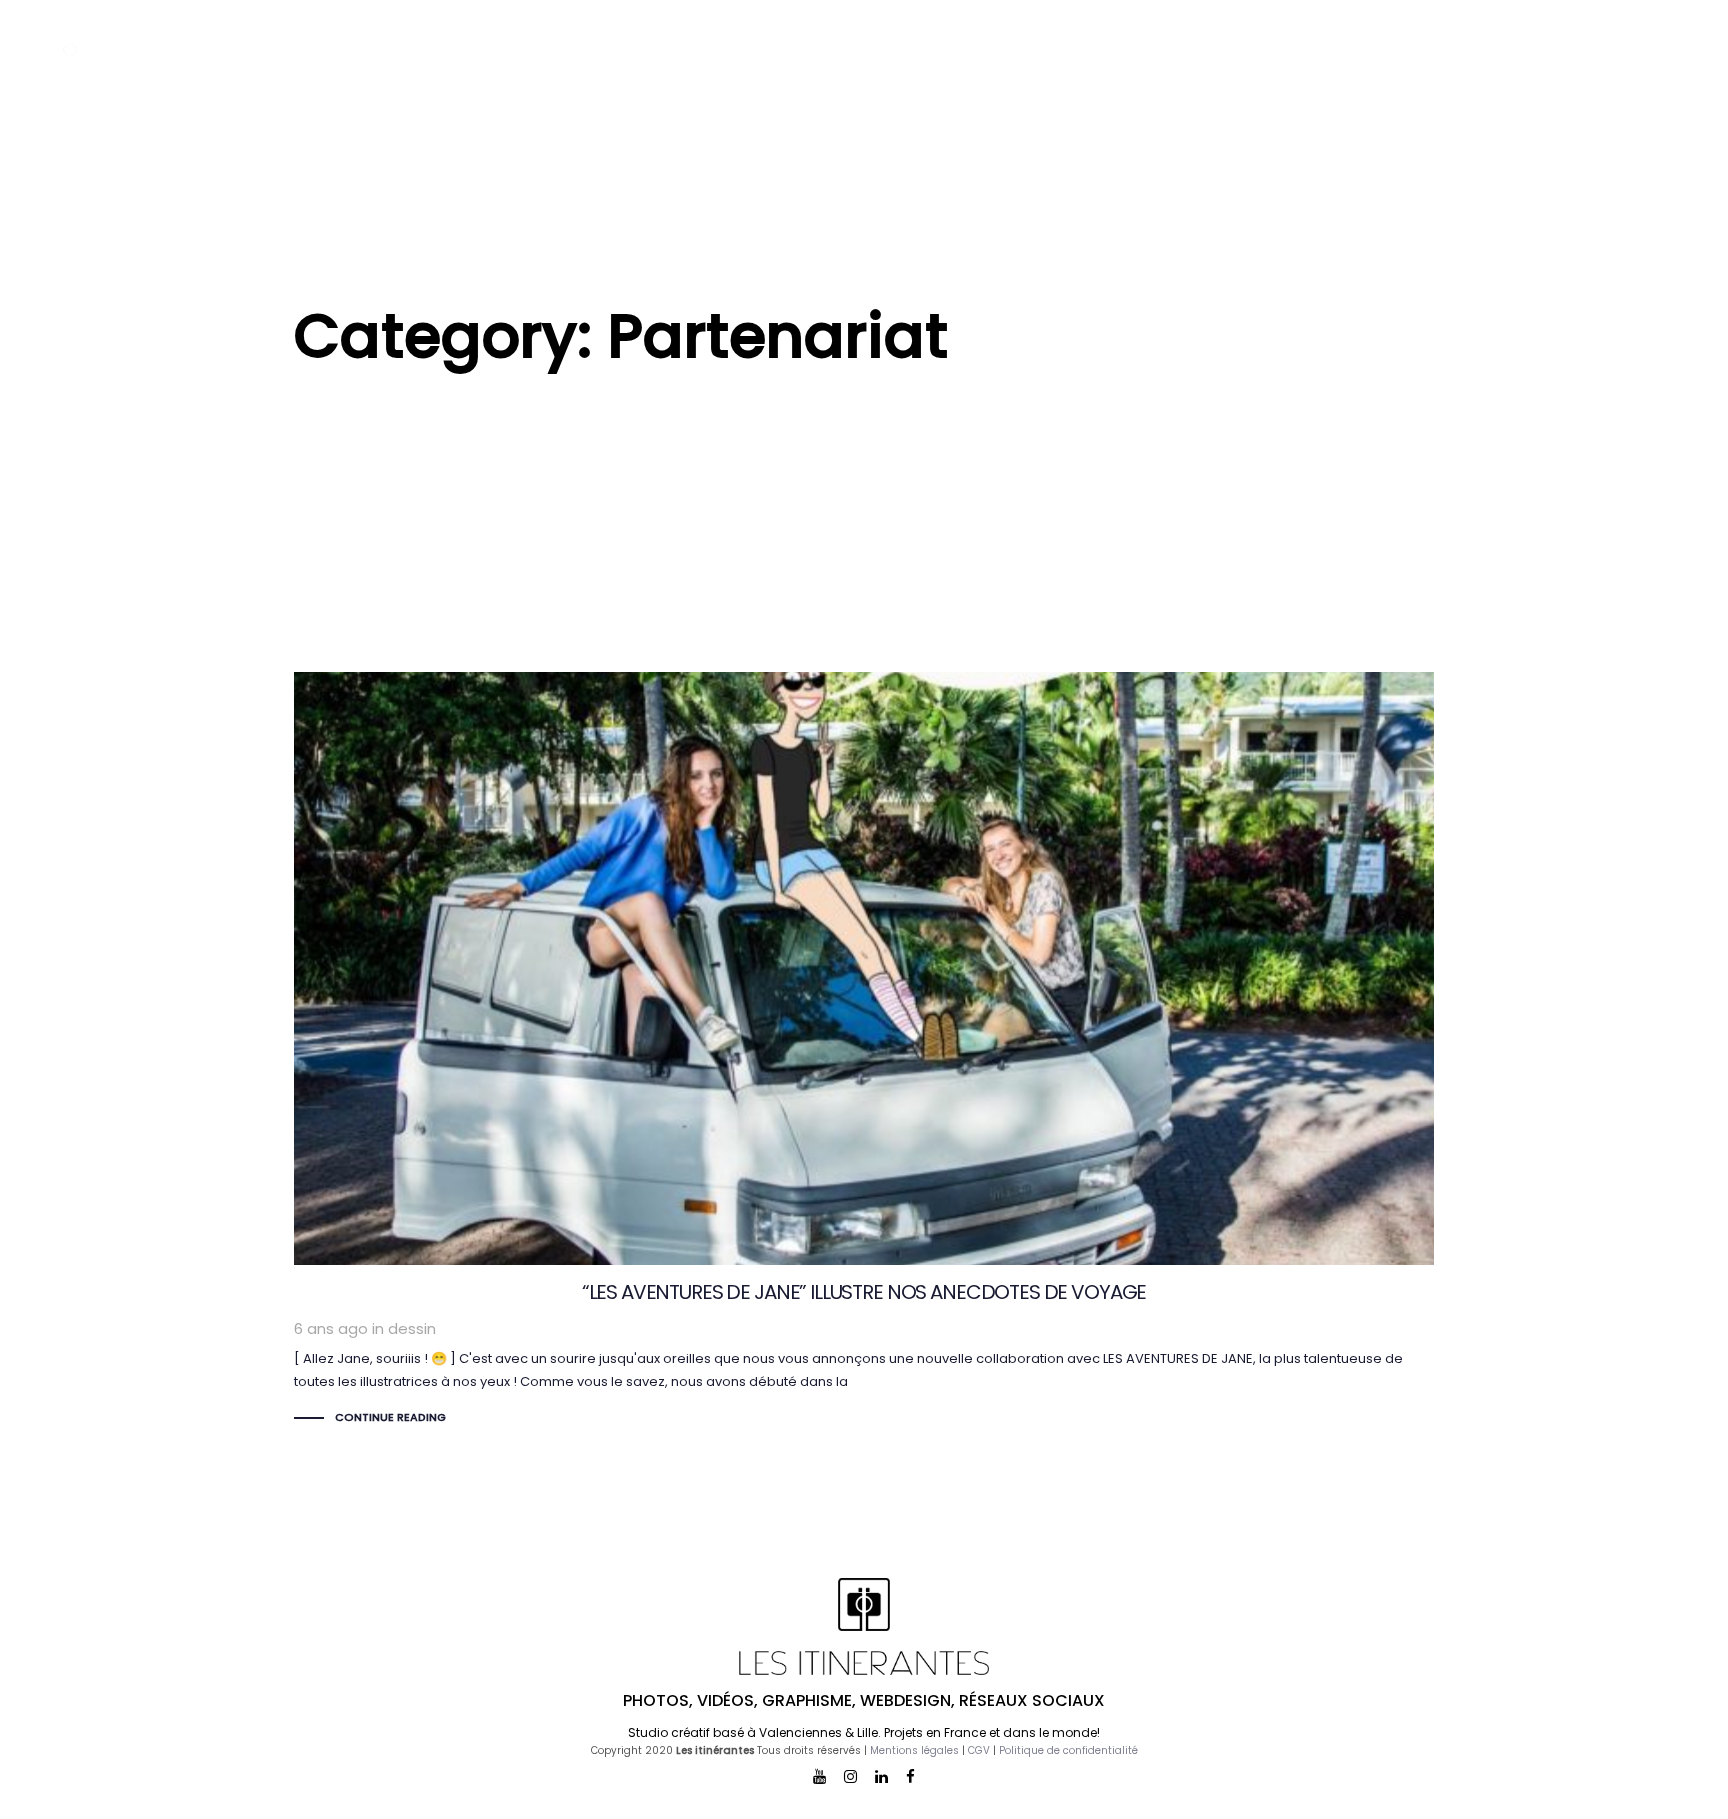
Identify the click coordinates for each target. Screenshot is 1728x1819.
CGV (979, 1750)
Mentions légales (914, 1750)
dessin (412, 1328)
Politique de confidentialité (1068, 1750)
